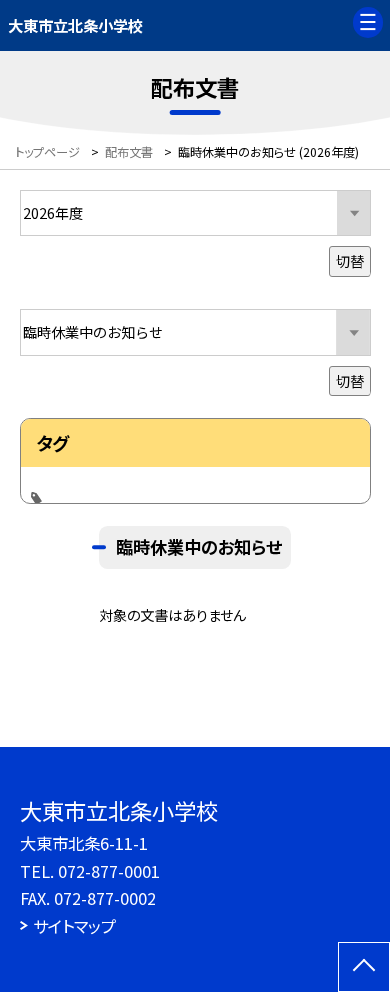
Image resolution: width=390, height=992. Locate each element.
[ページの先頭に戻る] (364, 967)
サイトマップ (74, 926)
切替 (350, 261)
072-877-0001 (109, 871)
